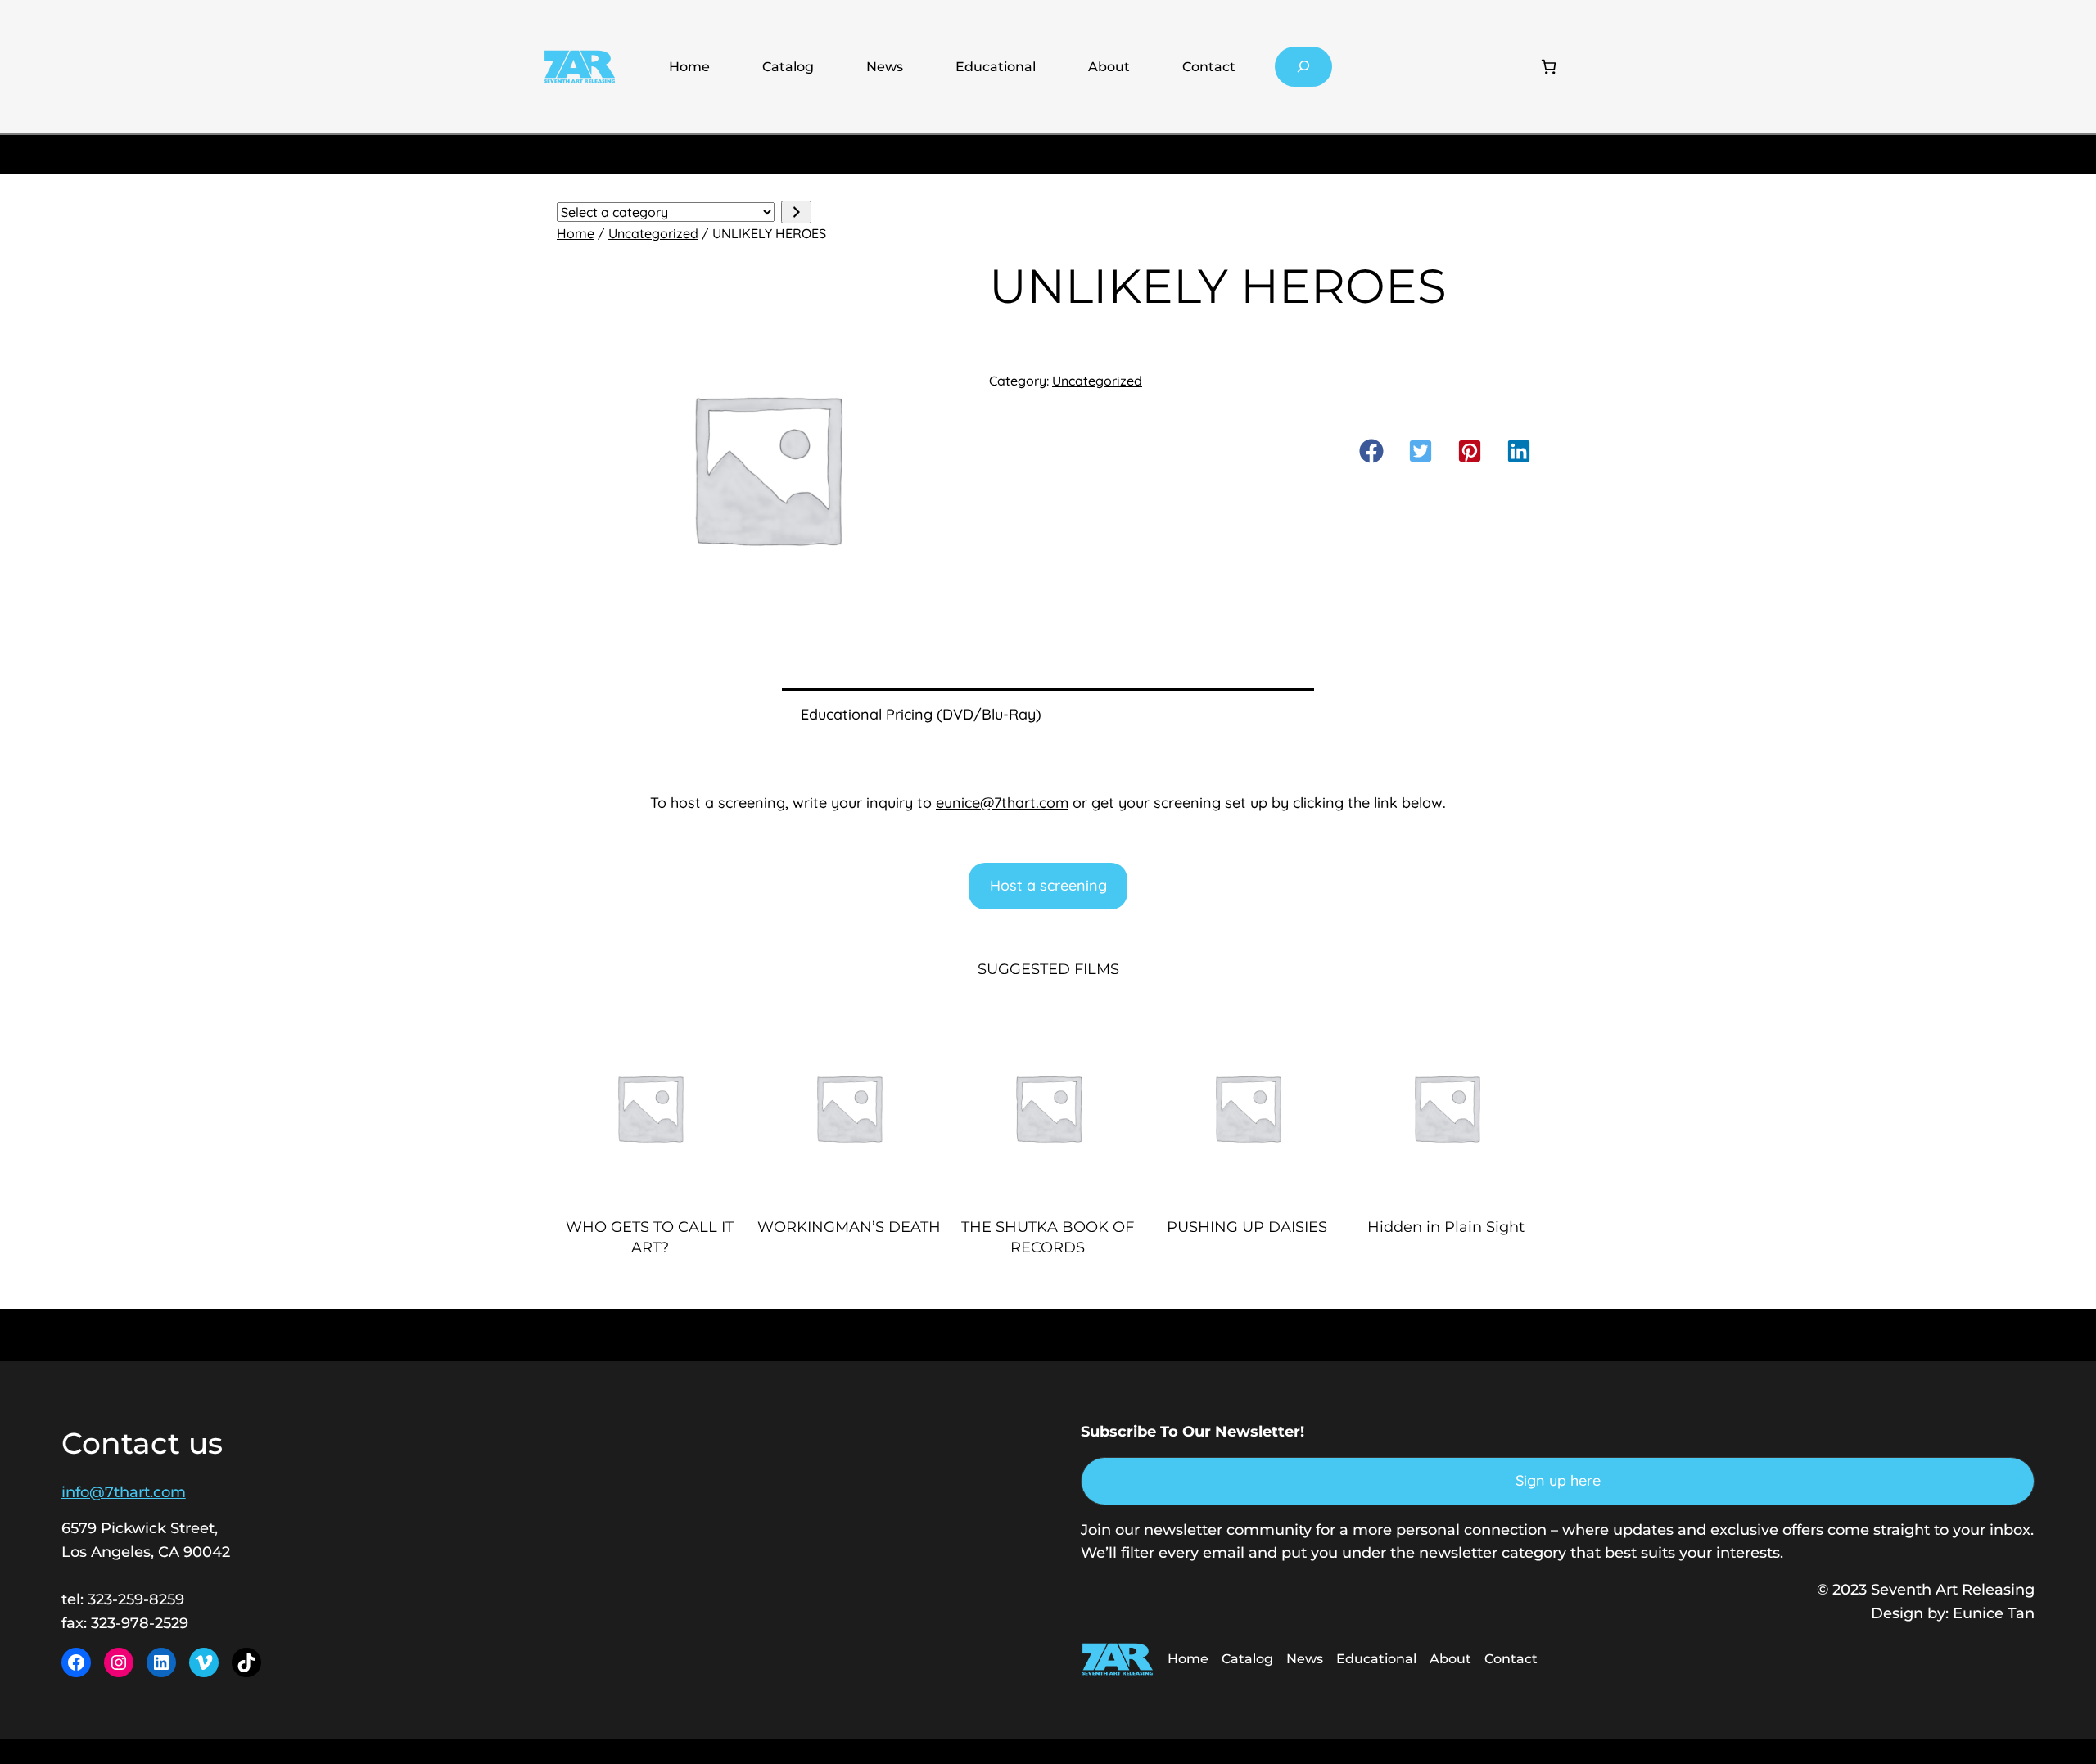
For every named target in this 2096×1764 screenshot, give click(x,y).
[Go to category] (796, 212)
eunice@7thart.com (1002, 803)
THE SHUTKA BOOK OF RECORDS (1048, 1237)
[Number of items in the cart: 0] (1549, 67)
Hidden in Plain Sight (1446, 1227)
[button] (1371, 451)
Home (689, 67)
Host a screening (1048, 885)
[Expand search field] (1304, 67)
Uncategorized (653, 233)
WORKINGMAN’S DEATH (849, 1227)
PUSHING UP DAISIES (1247, 1227)
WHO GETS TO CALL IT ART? (650, 1237)
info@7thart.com (124, 1492)
